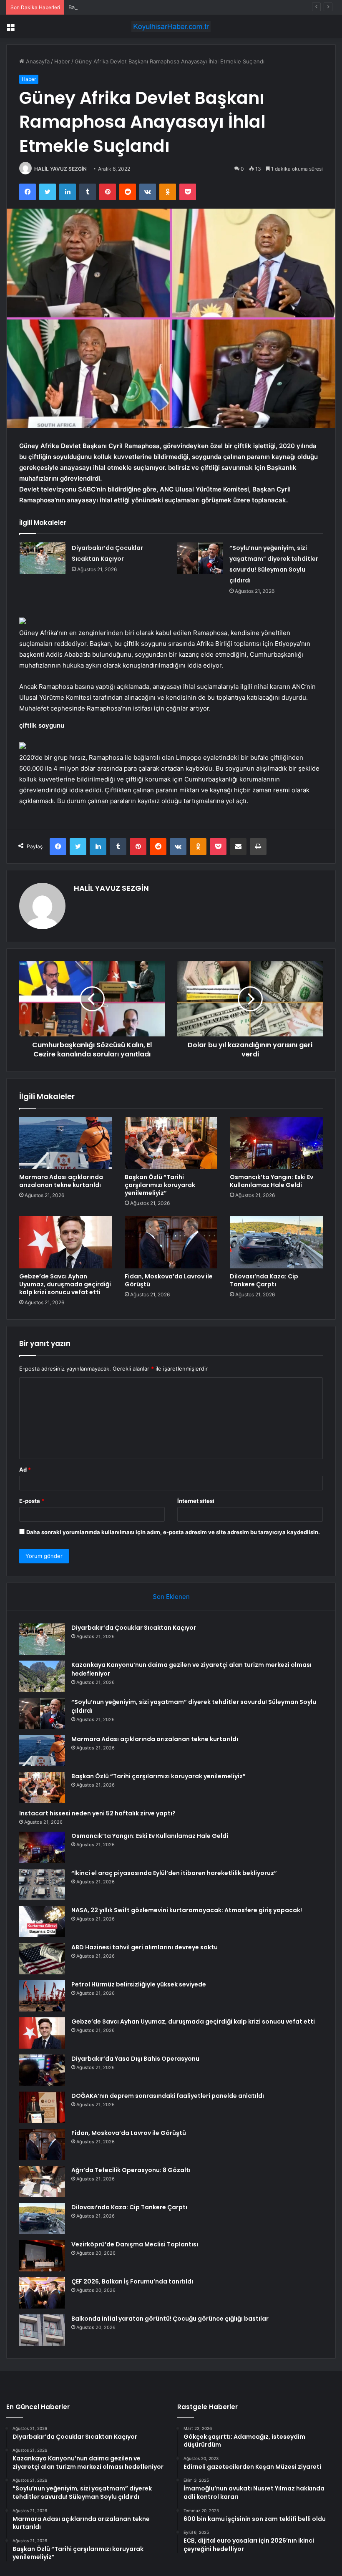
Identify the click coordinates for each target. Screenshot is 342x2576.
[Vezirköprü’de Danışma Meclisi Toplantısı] (42, 2256)
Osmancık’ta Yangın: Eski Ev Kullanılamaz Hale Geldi (272, 1181)
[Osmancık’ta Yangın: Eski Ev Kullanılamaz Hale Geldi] (276, 1143)
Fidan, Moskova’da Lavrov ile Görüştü (169, 1280)
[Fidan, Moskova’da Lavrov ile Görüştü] (171, 1242)
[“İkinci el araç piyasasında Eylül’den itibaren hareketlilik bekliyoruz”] (42, 1884)
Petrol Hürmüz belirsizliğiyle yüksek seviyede (139, 1984)
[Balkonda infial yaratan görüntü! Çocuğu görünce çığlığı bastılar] (42, 2330)
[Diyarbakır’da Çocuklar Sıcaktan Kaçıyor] (43, 558)
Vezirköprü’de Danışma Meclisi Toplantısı (135, 2244)
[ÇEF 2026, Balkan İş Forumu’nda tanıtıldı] (42, 2293)
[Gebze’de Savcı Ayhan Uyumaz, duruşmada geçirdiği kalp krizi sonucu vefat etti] (66, 1242)
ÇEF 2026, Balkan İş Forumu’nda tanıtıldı (132, 2281)
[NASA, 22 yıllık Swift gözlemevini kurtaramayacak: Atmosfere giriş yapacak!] (42, 1922)
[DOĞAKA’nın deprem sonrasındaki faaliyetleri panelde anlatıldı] (42, 2107)
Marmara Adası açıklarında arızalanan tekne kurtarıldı (61, 1181)
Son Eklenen (171, 1597)
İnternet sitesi (196, 1501)
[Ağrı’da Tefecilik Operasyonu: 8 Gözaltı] (42, 2182)
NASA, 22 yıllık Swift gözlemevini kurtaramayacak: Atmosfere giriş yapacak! (187, 1910)
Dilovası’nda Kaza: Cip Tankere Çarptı (264, 1280)
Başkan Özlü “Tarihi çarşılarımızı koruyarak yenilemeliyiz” (141, 7)
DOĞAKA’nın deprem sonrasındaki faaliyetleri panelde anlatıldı (168, 2096)
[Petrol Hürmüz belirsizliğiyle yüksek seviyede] (42, 1996)
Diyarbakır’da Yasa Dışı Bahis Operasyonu (135, 2059)
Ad (25, 1469)
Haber (62, 61)
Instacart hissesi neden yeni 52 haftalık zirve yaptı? (97, 1813)
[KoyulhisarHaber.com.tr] (171, 26)
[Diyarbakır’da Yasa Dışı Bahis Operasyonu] (42, 2070)
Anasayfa (37, 61)
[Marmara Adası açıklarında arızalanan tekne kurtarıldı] (66, 1143)
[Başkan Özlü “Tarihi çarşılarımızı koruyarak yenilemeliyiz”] (171, 1143)
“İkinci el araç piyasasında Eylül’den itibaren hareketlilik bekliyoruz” (174, 1873)
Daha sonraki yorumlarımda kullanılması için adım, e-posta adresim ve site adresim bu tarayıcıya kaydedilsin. (173, 1532)
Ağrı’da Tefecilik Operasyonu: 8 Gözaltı (131, 2170)
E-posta (32, 1501)
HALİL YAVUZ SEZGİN (60, 169)
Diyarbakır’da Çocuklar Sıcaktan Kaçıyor (134, 1628)
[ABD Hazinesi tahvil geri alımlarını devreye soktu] (42, 1959)
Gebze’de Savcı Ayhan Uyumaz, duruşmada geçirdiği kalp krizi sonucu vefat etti (65, 1284)
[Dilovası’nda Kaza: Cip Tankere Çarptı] (276, 1242)
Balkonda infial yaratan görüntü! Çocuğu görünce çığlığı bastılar (170, 2319)
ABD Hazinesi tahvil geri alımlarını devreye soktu (145, 1947)
